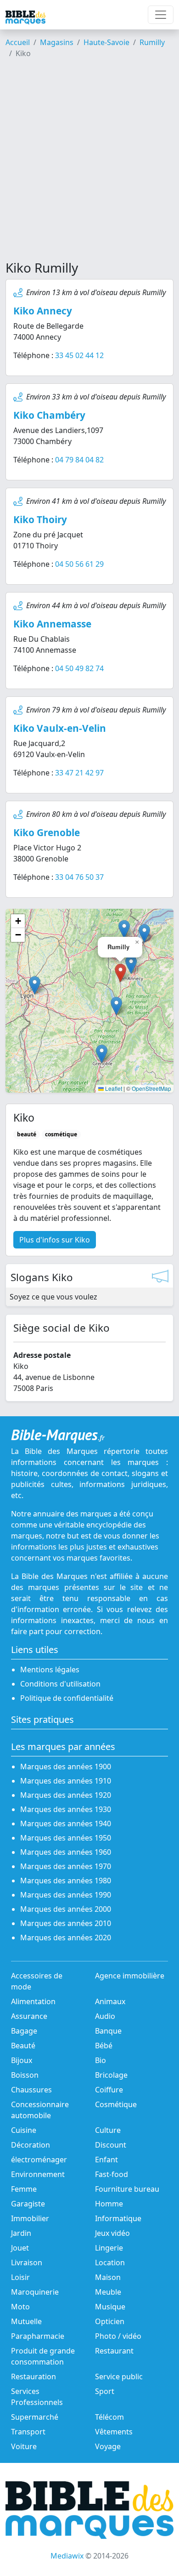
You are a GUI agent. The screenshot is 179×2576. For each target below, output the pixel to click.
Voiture (24, 2446)
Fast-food (112, 2174)
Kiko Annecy (43, 311)
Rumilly (152, 42)
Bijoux (22, 2060)
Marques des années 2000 (66, 1909)
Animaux (110, 2001)
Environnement (38, 2174)
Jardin (21, 2233)
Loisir (20, 2277)
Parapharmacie (38, 2336)
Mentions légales (50, 1670)
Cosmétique (116, 2104)
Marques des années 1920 (66, 1795)
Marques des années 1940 (66, 1824)
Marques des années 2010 (66, 1923)
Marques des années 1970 (66, 1866)
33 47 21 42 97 (79, 773)
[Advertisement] (89, 163)
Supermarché (35, 2417)
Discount (111, 2145)
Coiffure (109, 2090)
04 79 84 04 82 (79, 460)
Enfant (106, 2160)
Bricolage (111, 2075)
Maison (108, 2277)
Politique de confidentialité (67, 1698)
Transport (28, 2432)
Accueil (18, 42)
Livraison (27, 2263)
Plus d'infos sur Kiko (55, 1240)
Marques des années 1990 (66, 1895)
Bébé (104, 2046)
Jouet (20, 2248)
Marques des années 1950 (66, 1838)
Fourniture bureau (127, 2189)
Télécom (109, 2417)
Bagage (24, 2031)
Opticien (110, 2321)
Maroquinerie (35, 2292)
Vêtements (114, 2432)
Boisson (25, 2075)
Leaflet (113, 1088)
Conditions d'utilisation (60, 1684)
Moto (20, 2307)
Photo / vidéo (118, 2336)
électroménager (39, 2160)
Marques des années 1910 (66, 1781)
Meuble (108, 2292)
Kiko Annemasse (52, 624)
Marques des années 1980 (66, 1881)
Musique (110, 2307)
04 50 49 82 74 (79, 668)
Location (110, 2263)
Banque (108, 2031)
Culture (108, 2130)
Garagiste (28, 2204)
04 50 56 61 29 (79, 564)
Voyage (108, 2446)
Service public (119, 2377)
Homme (109, 2204)
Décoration (31, 2145)
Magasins (57, 42)
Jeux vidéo (112, 2233)
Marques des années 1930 (66, 1809)
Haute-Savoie (106, 42)
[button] (131, 965)
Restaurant (114, 2351)
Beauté (23, 2046)
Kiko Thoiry (40, 519)
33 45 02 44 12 (79, 355)
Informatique (118, 2218)
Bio (101, 2060)
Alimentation (33, 2001)
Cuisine (24, 2130)
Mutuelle (26, 2321)
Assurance (29, 2016)
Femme (24, 2189)
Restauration (34, 2377)
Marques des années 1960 (66, 1852)
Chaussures (31, 2090)
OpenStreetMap (151, 1088)
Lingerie (109, 2248)
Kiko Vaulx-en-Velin (60, 728)
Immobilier (30, 2218)
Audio (105, 2016)
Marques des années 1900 (66, 1767)
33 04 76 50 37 (79, 877)
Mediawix (67, 2556)
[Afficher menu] (161, 15)
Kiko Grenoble (47, 832)
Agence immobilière (130, 1976)
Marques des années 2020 (66, 1938)
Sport (105, 2391)
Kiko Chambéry (49, 415)
